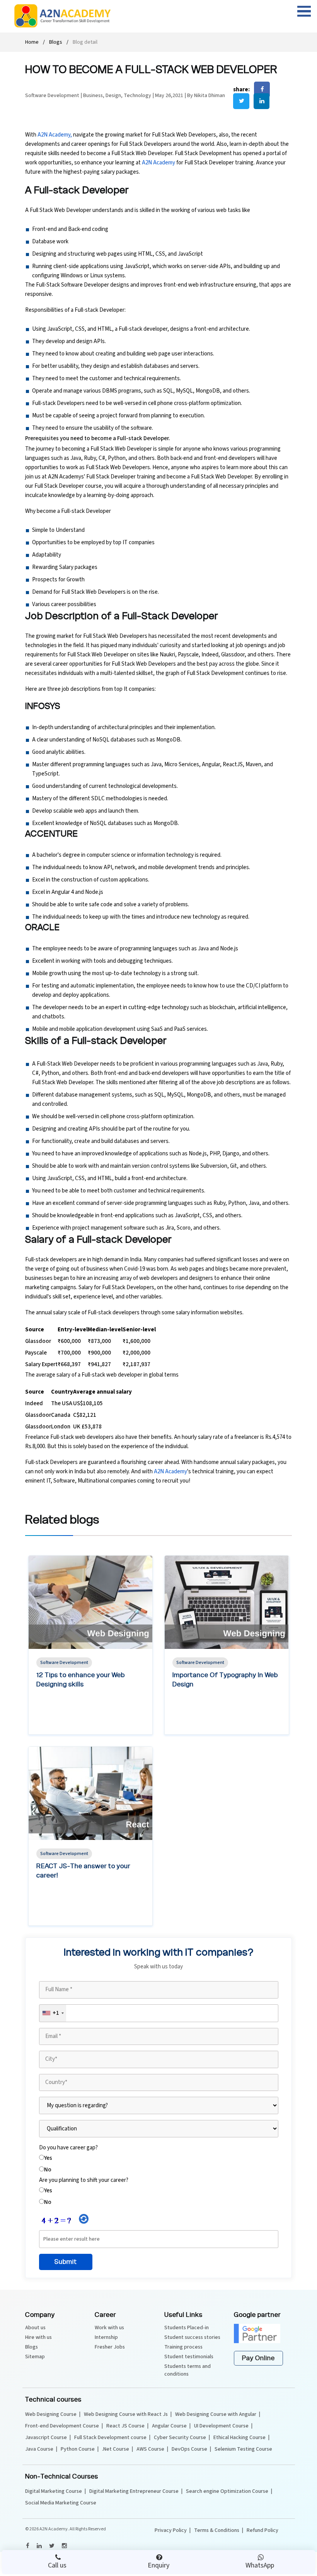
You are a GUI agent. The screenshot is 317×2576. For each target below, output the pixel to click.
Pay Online (258, 2358)
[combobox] (53, 2013)
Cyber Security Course (180, 2438)
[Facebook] (27, 2546)
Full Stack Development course (110, 2438)
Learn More (57, 1728)
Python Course (78, 2449)
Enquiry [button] (158, 2565)
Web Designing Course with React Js (126, 2414)
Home (32, 42)
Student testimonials (189, 2357)
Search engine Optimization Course (227, 2491)
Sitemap (35, 2357)
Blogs (56, 42)
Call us (57, 2565)
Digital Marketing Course (54, 2491)
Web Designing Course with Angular (216, 2414)
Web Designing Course (51, 2414)
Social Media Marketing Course (61, 2503)
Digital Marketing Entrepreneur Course (134, 2491)
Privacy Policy (171, 2530)
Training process (183, 2347)
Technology (137, 96)
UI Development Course (221, 2426)
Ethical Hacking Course (239, 2438)
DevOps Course (189, 2449)
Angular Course (169, 2426)
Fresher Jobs (110, 2347)
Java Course (39, 2449)
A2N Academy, (55, 135)
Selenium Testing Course (243, 2449)
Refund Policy (262, 2530)
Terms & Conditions (217, 2530)
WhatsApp (260, 2565)
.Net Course (116, 2449)
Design (113, 96)
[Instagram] (64, 2546)
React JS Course (125, 2426)
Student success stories (192, 2337)
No (48, 2170)
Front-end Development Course (62, 2426)
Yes (48, 2158)
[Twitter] (51, 2546)
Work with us (109, 2328)
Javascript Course (46, 2438)
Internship (106, 2337)
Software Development (53, 96)
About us (35, 2328)
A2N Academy (158, 163)
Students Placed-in (187, 2328)
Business (93, 96)
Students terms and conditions (187, 2370)
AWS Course (150, 2449)
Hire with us (38, 2337)
